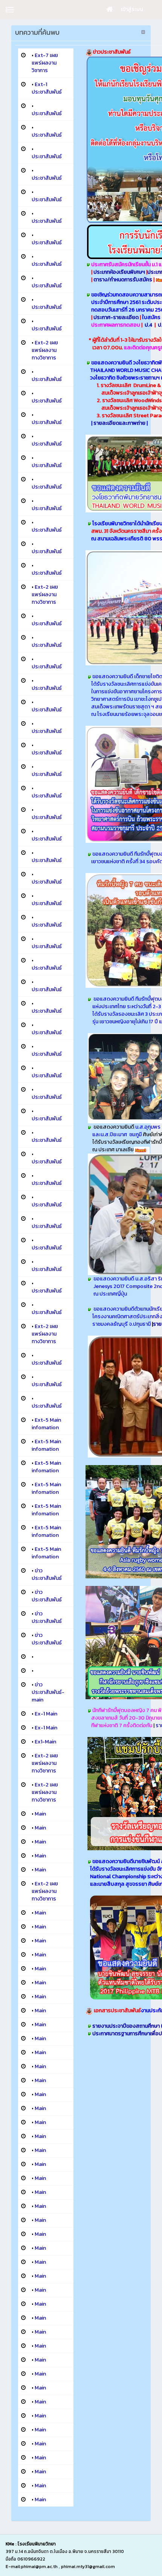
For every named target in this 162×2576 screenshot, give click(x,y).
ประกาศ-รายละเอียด (117, 317)
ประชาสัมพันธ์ (47, 113)
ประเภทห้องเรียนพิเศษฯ (120, 272)
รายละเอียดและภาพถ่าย (119, 423)
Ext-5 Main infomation (46, 1424)
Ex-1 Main (46, 1714)
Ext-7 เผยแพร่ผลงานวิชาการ (45, 63)
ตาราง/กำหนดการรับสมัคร (123, 280)
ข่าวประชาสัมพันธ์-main (48, 1692)
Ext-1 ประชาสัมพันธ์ (47, 88)
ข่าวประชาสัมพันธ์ (47, 1574)
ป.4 (148, 325)
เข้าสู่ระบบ (132, 9)
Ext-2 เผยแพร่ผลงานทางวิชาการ (45, 350)
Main (40, 1814)
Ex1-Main (45, 1742)
